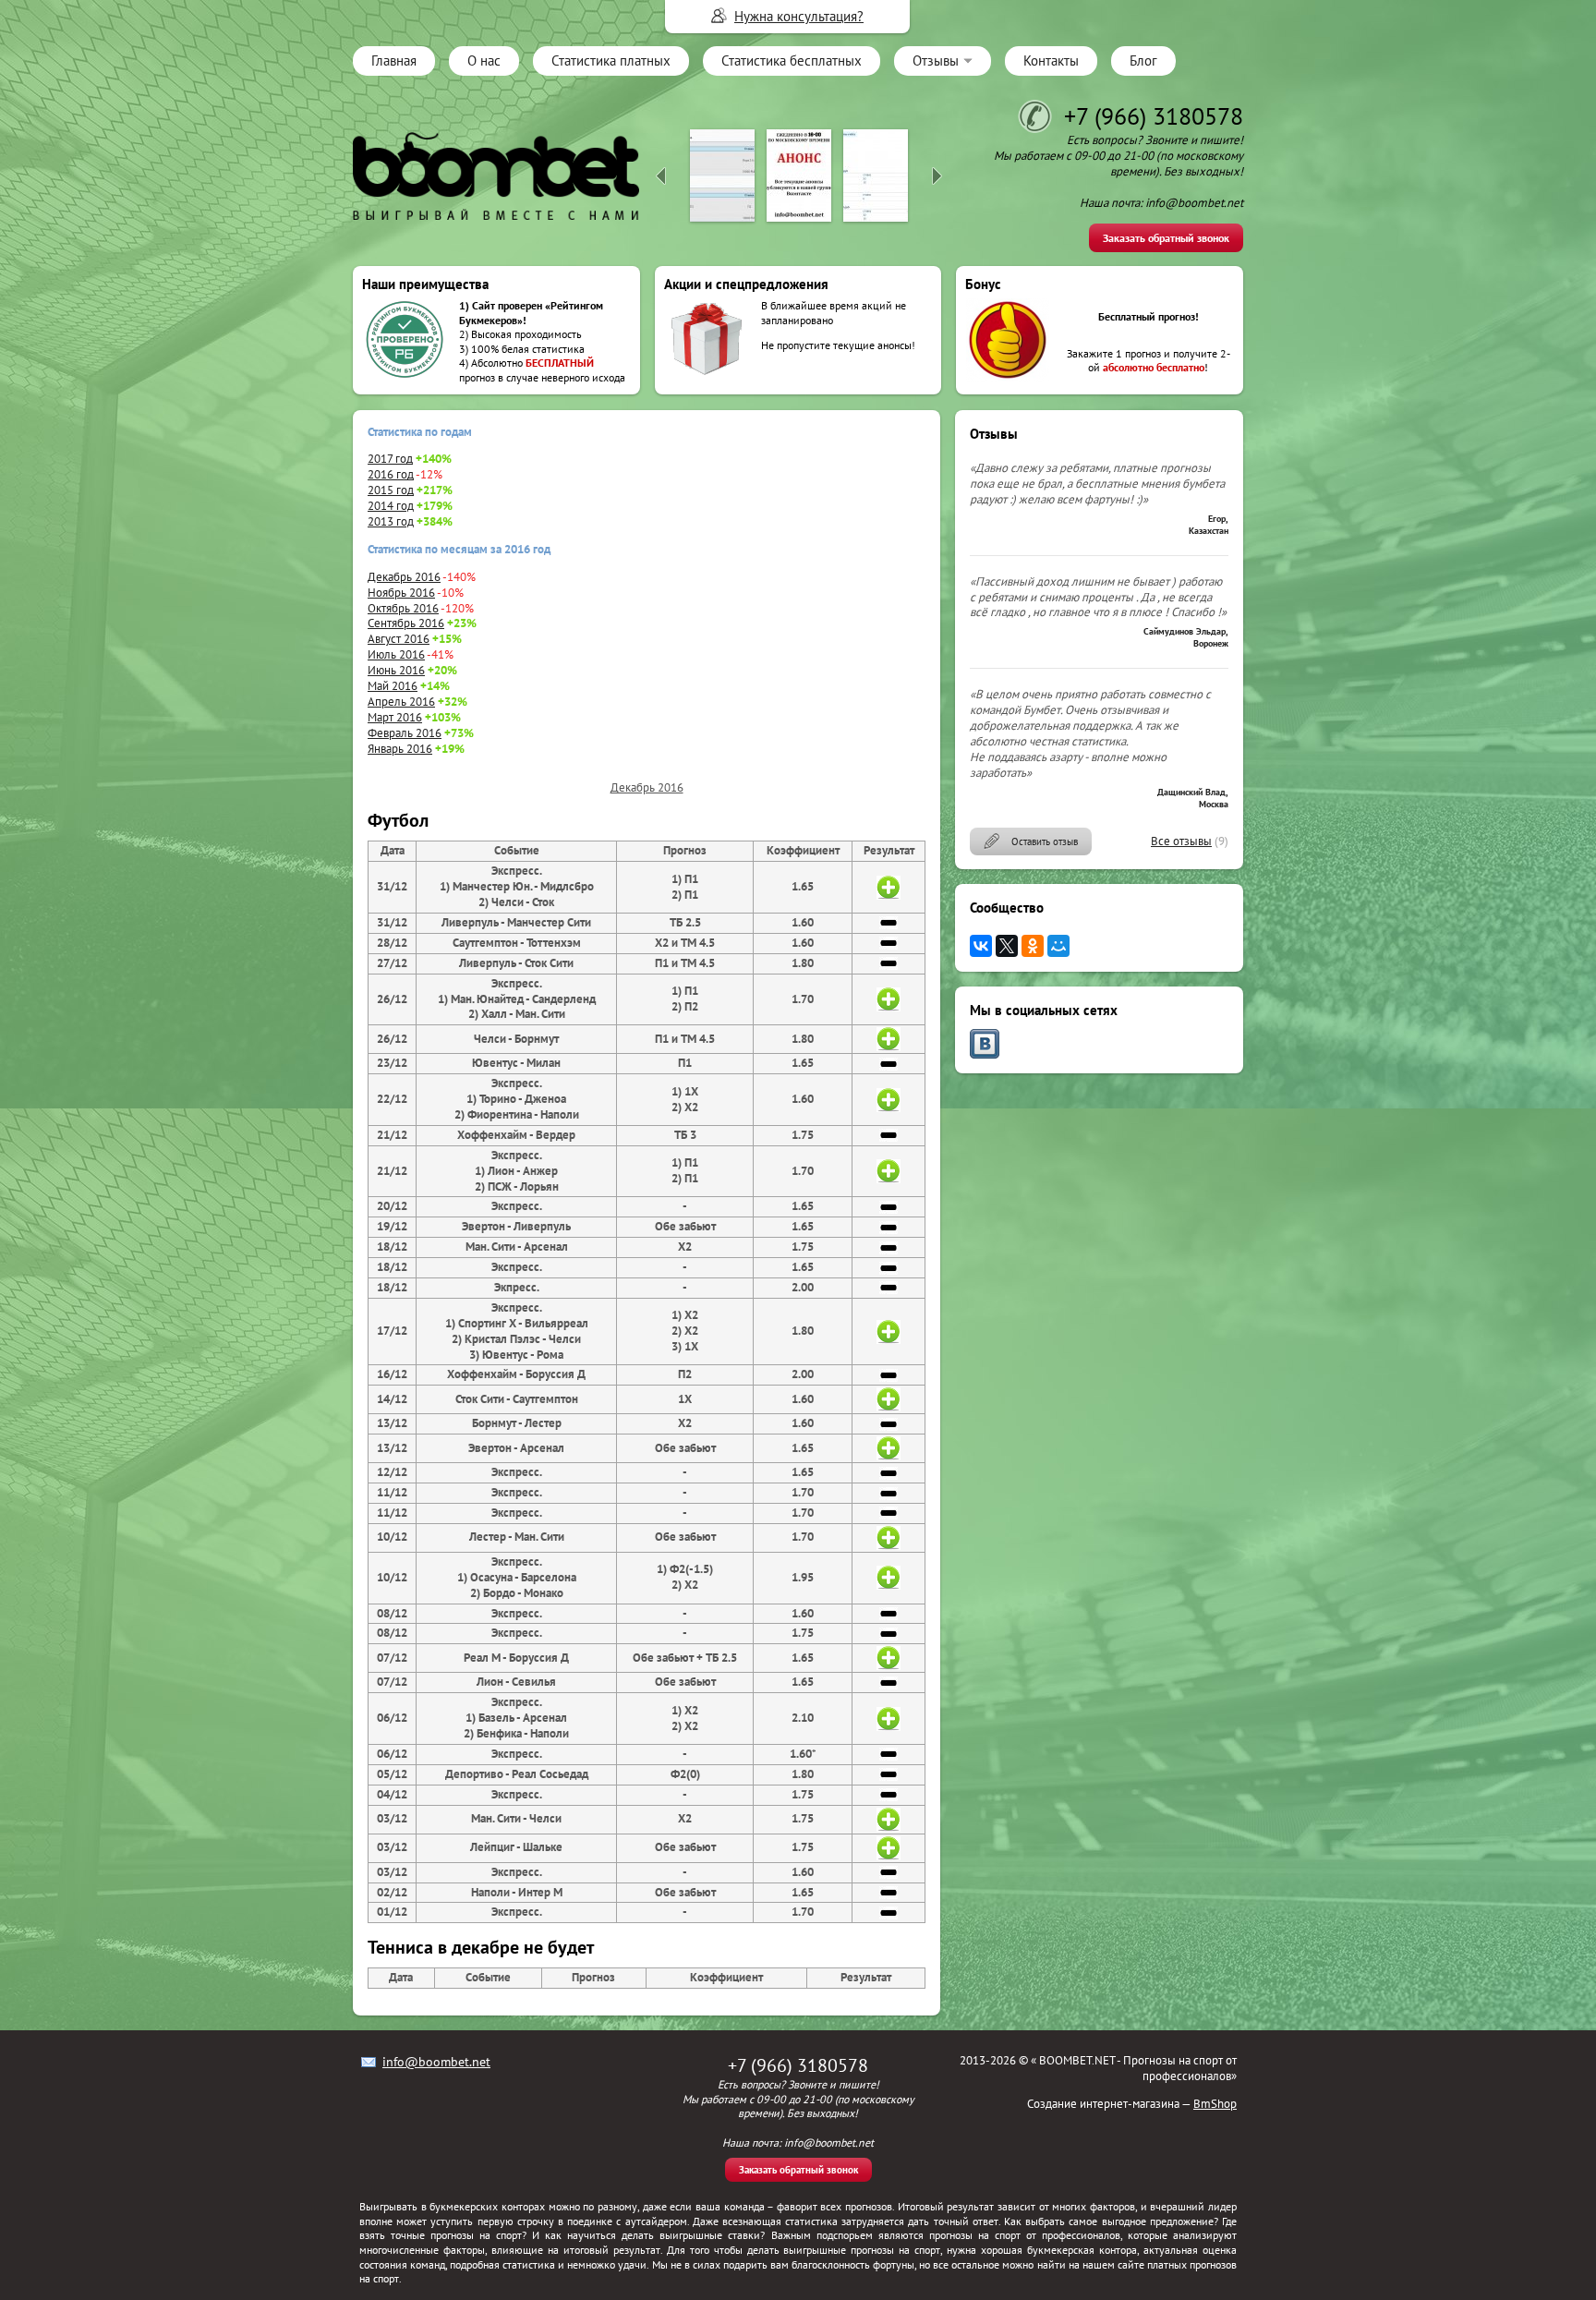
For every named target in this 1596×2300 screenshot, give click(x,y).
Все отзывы (1181, 841)
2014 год (391, 506)
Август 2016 (399, 639)
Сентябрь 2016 (406, 623)
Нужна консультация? (799, 16)
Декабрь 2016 (404, 577)
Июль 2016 (396, 654)
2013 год (391, 521)
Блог (1143, 61)
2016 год (391, 474)
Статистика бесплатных (792, 61)
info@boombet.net (436, 2062)
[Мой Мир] (1058, 946)
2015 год (391, 490)
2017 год (390, 459)
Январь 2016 (400, 749)
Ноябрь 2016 (401, 593)
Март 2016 (395, 717)
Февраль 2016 (405, 733)
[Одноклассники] (1033, 946)
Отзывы (936, 61)
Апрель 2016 (401, 702)
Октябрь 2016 (403, 608)
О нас (484, 61)
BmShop (1215, 2104)
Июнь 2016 (396, 670)
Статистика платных (611, 61)
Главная (394, 61)
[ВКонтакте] (981, 946)
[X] (1007, 946)
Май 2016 (393, 686)
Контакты (1051, 61)
